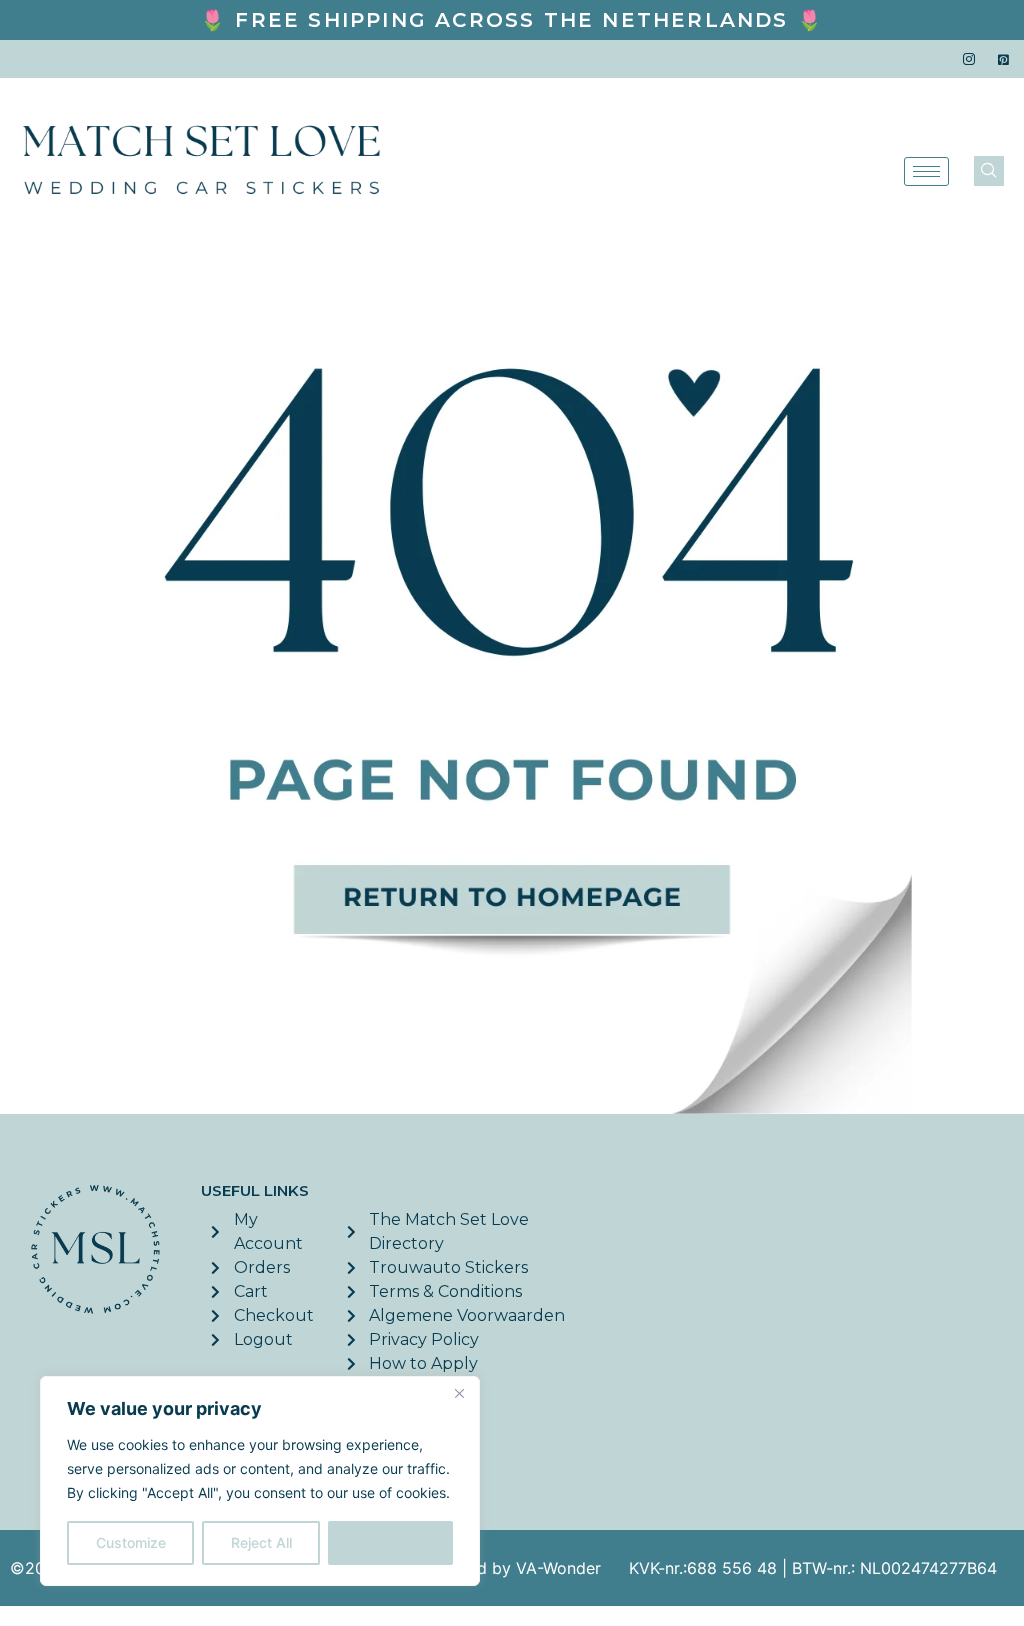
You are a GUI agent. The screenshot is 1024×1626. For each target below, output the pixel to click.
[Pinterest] (1004, 59)
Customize (131, 1542)
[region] (260, 1481)
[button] (989, 171)
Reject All (261, 1542)
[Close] (459, 1393)
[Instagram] (969, 59)
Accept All (391, 1542)
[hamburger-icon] (926, 171)
